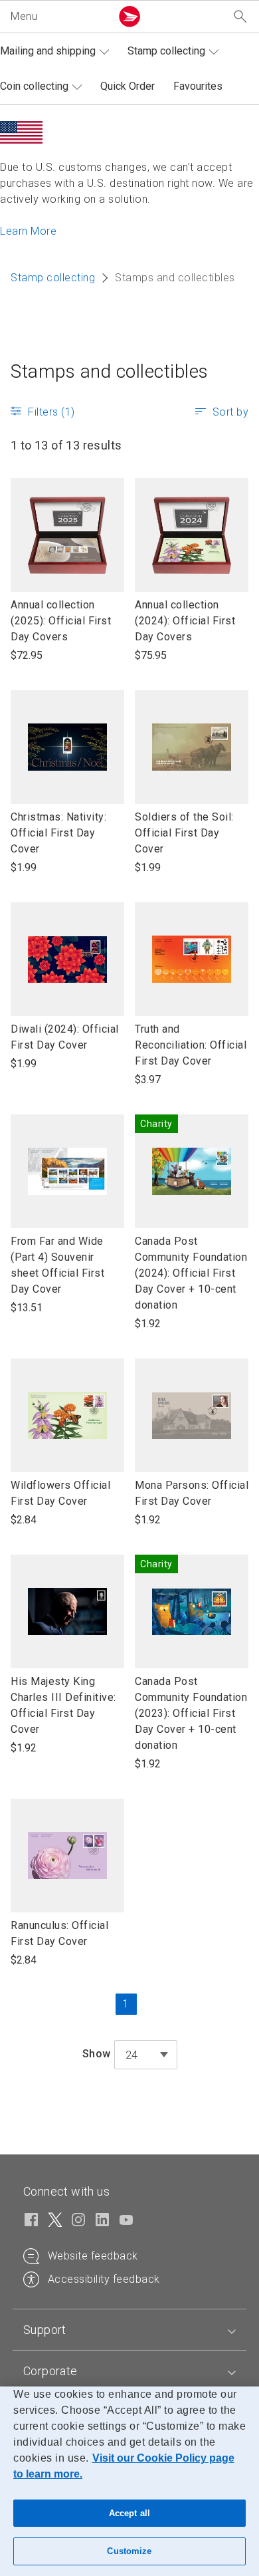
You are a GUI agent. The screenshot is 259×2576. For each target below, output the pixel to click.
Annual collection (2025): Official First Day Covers (61, 621)
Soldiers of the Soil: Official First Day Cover (184, 834)
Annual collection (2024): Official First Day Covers (185, 621)
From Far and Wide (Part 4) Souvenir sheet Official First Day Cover (57, 1266)
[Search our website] (240, 17)
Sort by (231, 412)
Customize (129, 2551)
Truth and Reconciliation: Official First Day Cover (191, 1046)
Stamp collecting (166, 51)
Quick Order (128, 86)
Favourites (198, 86)
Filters (51, 412)
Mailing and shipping (48, 51)
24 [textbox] (132, 2055)
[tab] (129, 2330)
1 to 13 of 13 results (66, 445)
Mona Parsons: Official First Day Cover (192, 1494)
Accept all (129, 2513)
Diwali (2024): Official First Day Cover (65, 1038)
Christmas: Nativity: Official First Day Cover (58, 834)
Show (97, 2054)
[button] (58, 17)
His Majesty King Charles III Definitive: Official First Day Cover (63, 1706)
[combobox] (146, 2055)
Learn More (28, 231)
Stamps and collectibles (110, 371)
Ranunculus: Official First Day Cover (59, 1934)
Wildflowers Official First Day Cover (60, 1494)
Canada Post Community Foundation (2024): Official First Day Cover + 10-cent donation (191, 1273)
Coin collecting (34, 86)
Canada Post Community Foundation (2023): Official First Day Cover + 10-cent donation (191, 1713)
